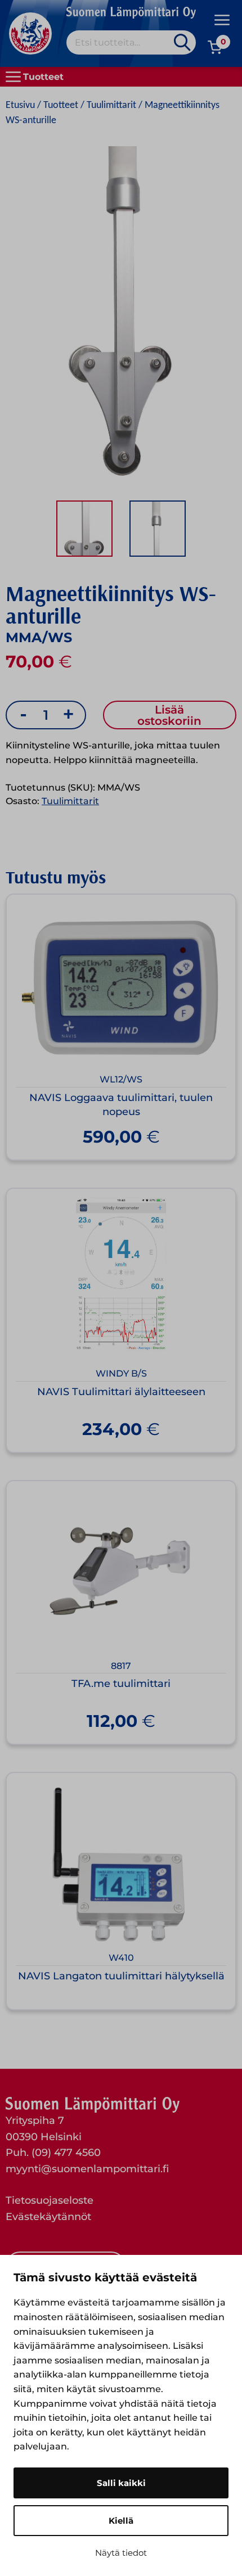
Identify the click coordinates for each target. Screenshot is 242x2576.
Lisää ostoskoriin (169, 715)
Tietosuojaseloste (50, 2200)
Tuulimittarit (111, 105)
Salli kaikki (121, 2483)
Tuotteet (61, 105)
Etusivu (20, 105)
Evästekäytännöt (48, 2217)
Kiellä (121, 2521)
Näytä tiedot (121, 2553)
